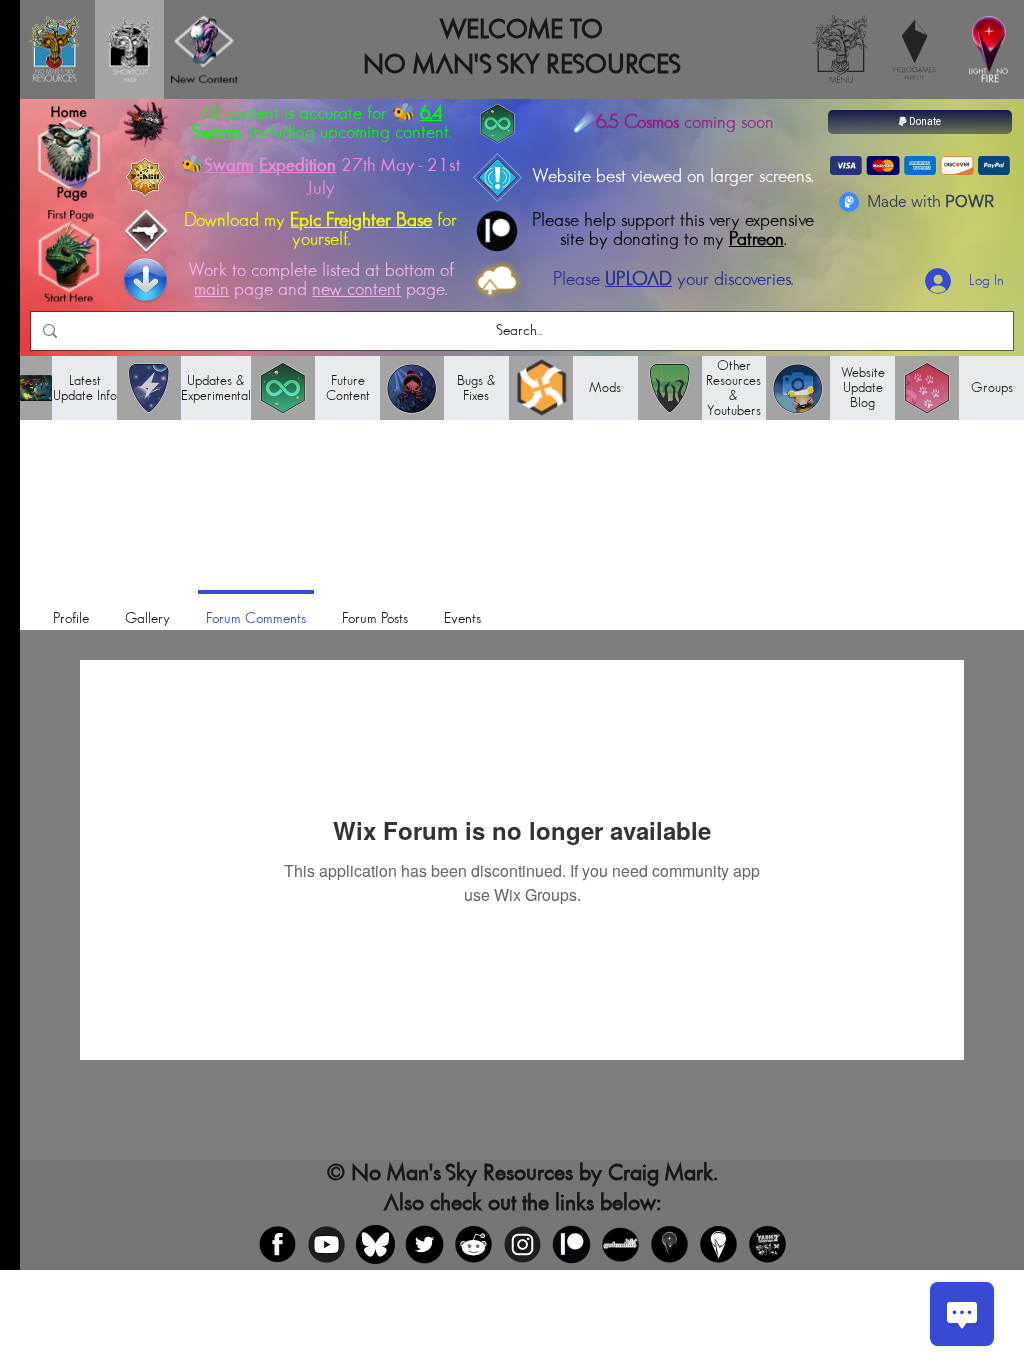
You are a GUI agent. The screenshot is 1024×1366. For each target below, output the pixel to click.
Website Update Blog (863, 387)
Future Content (348, 388)
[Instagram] (522, 1244)
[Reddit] (473, 1244)
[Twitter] (424, 1244)
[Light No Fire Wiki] (718, 1244)
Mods (605, 387)
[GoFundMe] (620, 1244)
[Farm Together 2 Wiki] (767, 1244)
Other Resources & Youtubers (733, 388)
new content (356, 289)
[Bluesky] (375, 1244)
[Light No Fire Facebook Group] (669, 1244)
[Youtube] (326, 1244)
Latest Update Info (85, 388)
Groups (992, 387)
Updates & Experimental (216, 388)
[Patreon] (571, 1244)
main (211, 289)
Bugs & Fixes (476, 388)
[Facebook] (277, 1244)
